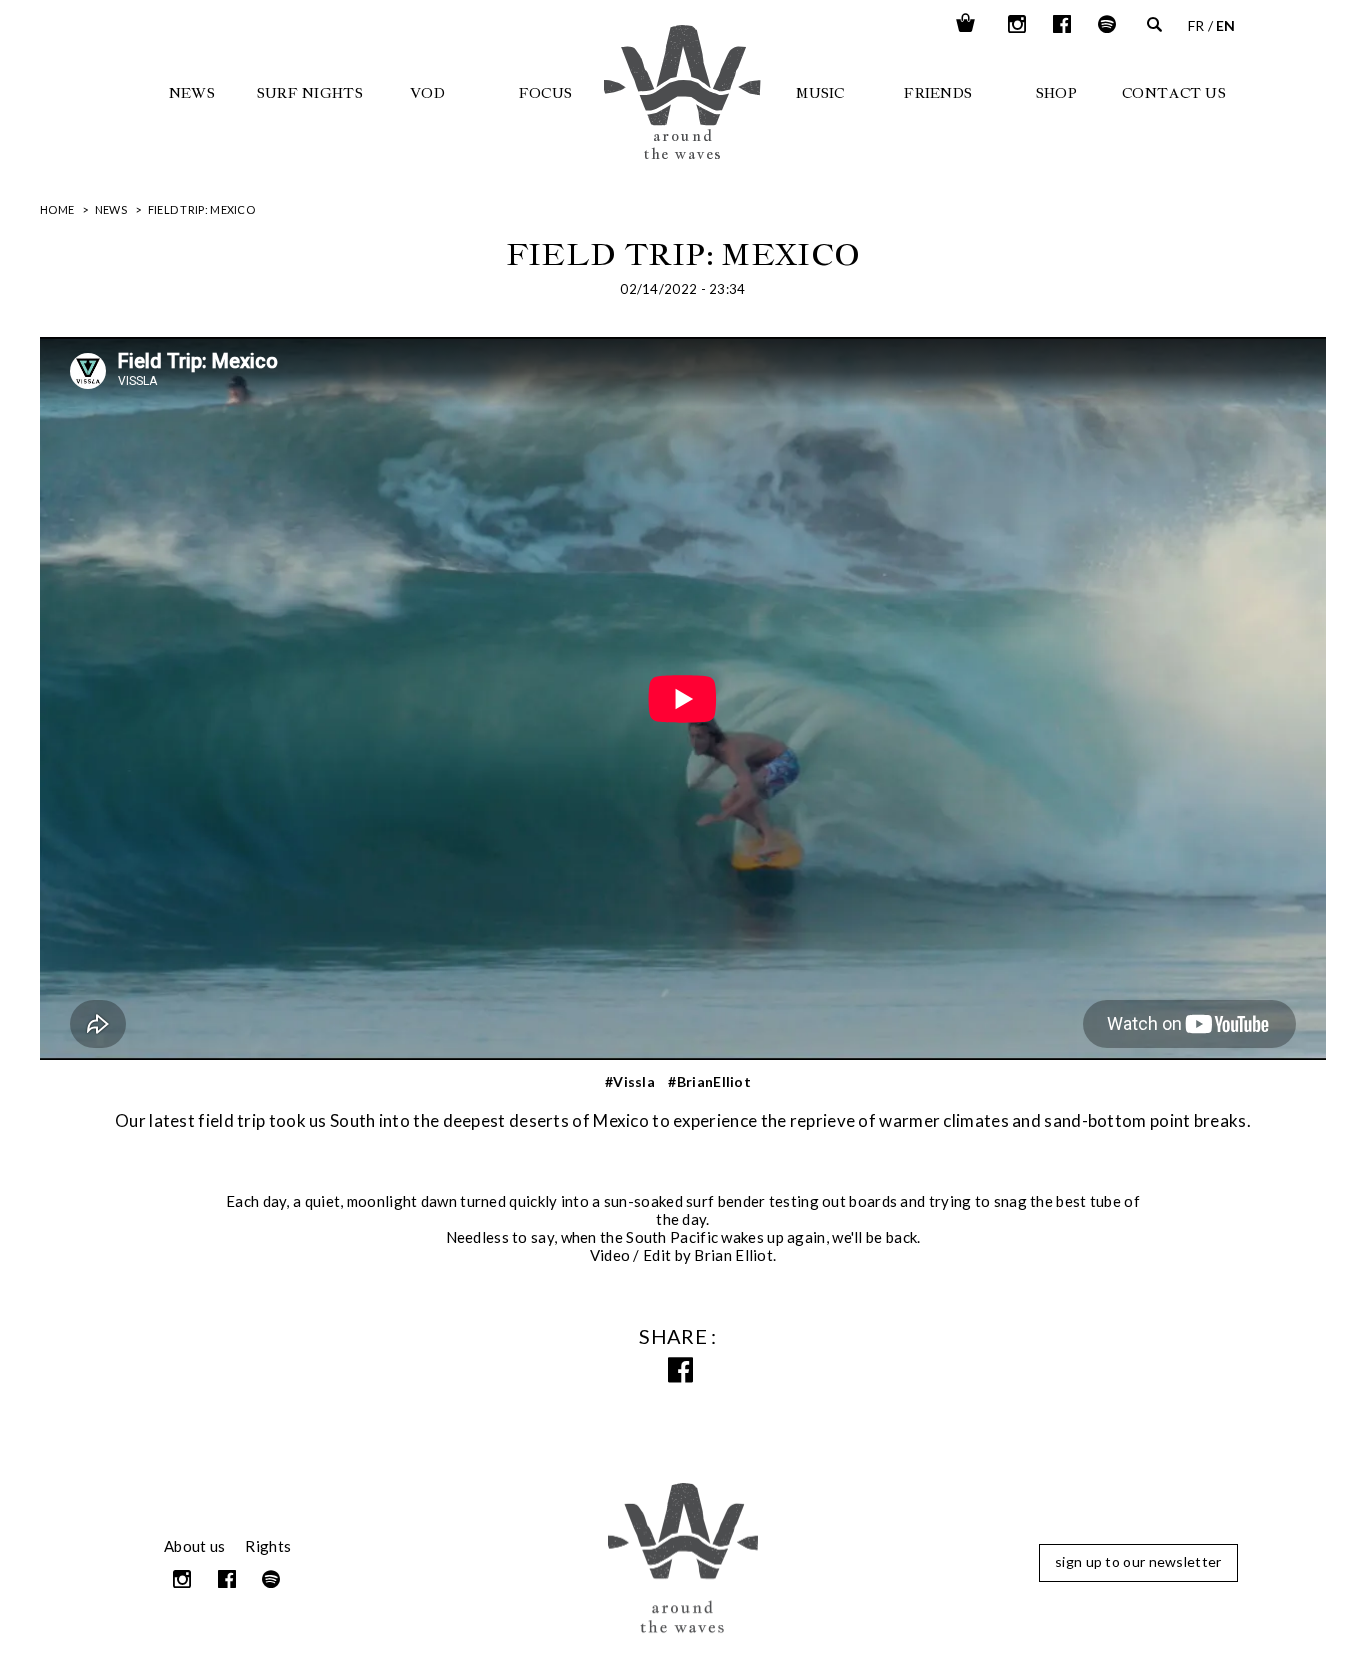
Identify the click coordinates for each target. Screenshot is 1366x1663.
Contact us (1174, 93)
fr (1196, 25)
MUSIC (820, 93)
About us (194, 1546)
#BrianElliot (709, 1081)
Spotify (1108, 24)
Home (57, 209)
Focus (546, 93)
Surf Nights (310, 93)
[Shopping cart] (965, 24)
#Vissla (630, 1081)
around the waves (719, 122)
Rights (268, 1546)
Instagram (1018, 24)
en (1226, 25)
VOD (427, 93)
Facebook (1063, 24)
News (192, 93)
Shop (1056, 93)
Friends (938, 93)
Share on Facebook (683, 1370)
